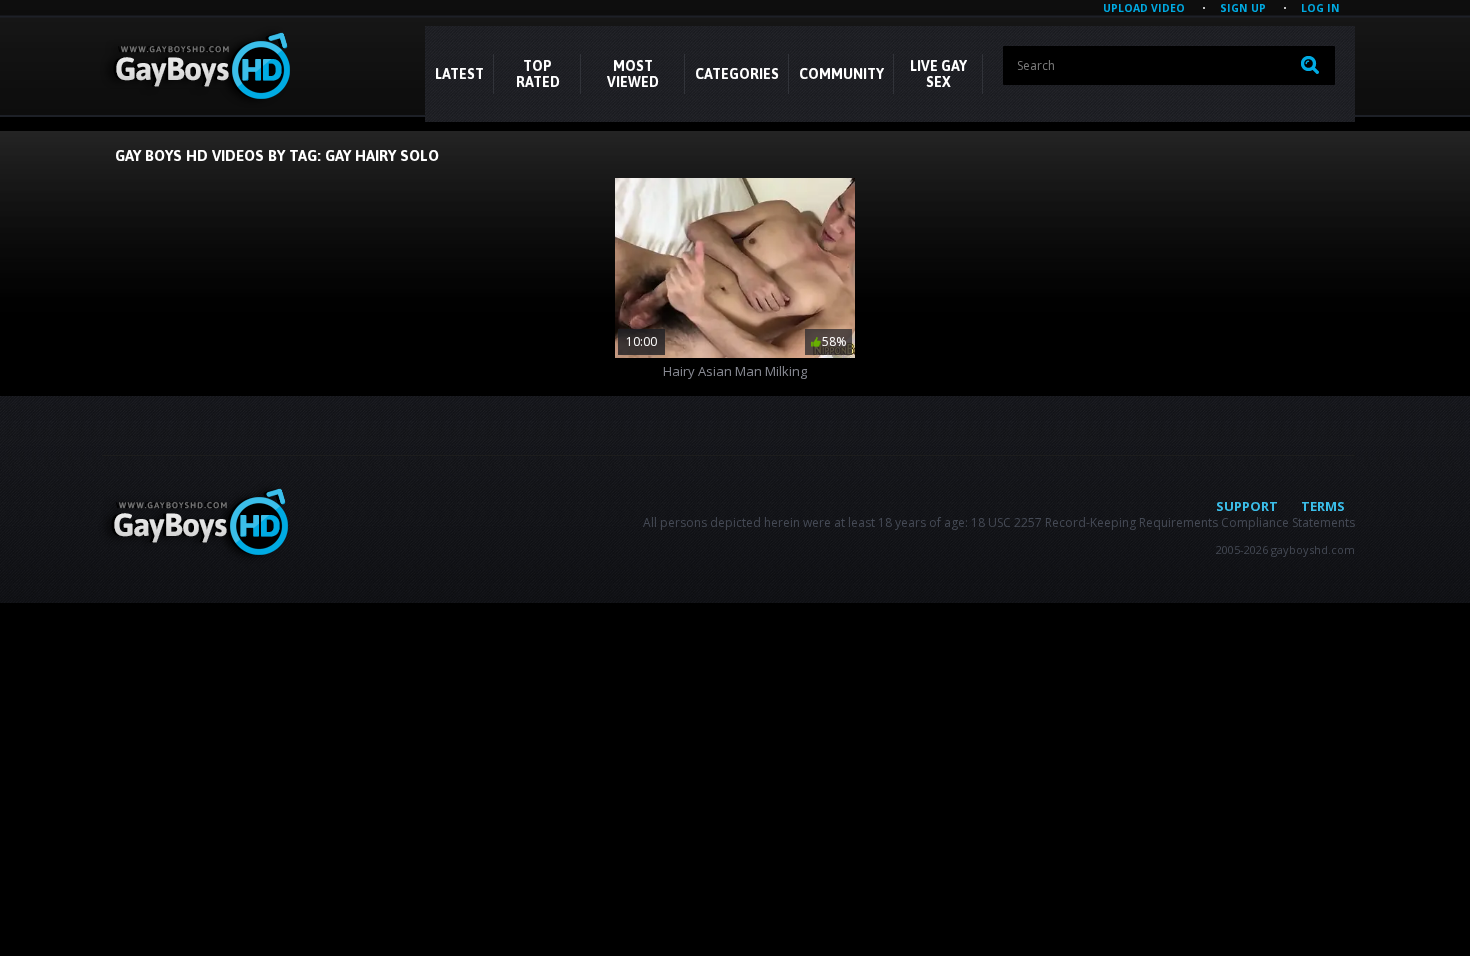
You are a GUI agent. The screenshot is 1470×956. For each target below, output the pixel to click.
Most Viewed (633, 74)
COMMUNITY (841, 74)
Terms (1323, 506)
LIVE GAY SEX (938, 74)
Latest (459, 74)
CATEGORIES (737, 74)
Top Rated (538, 74)
